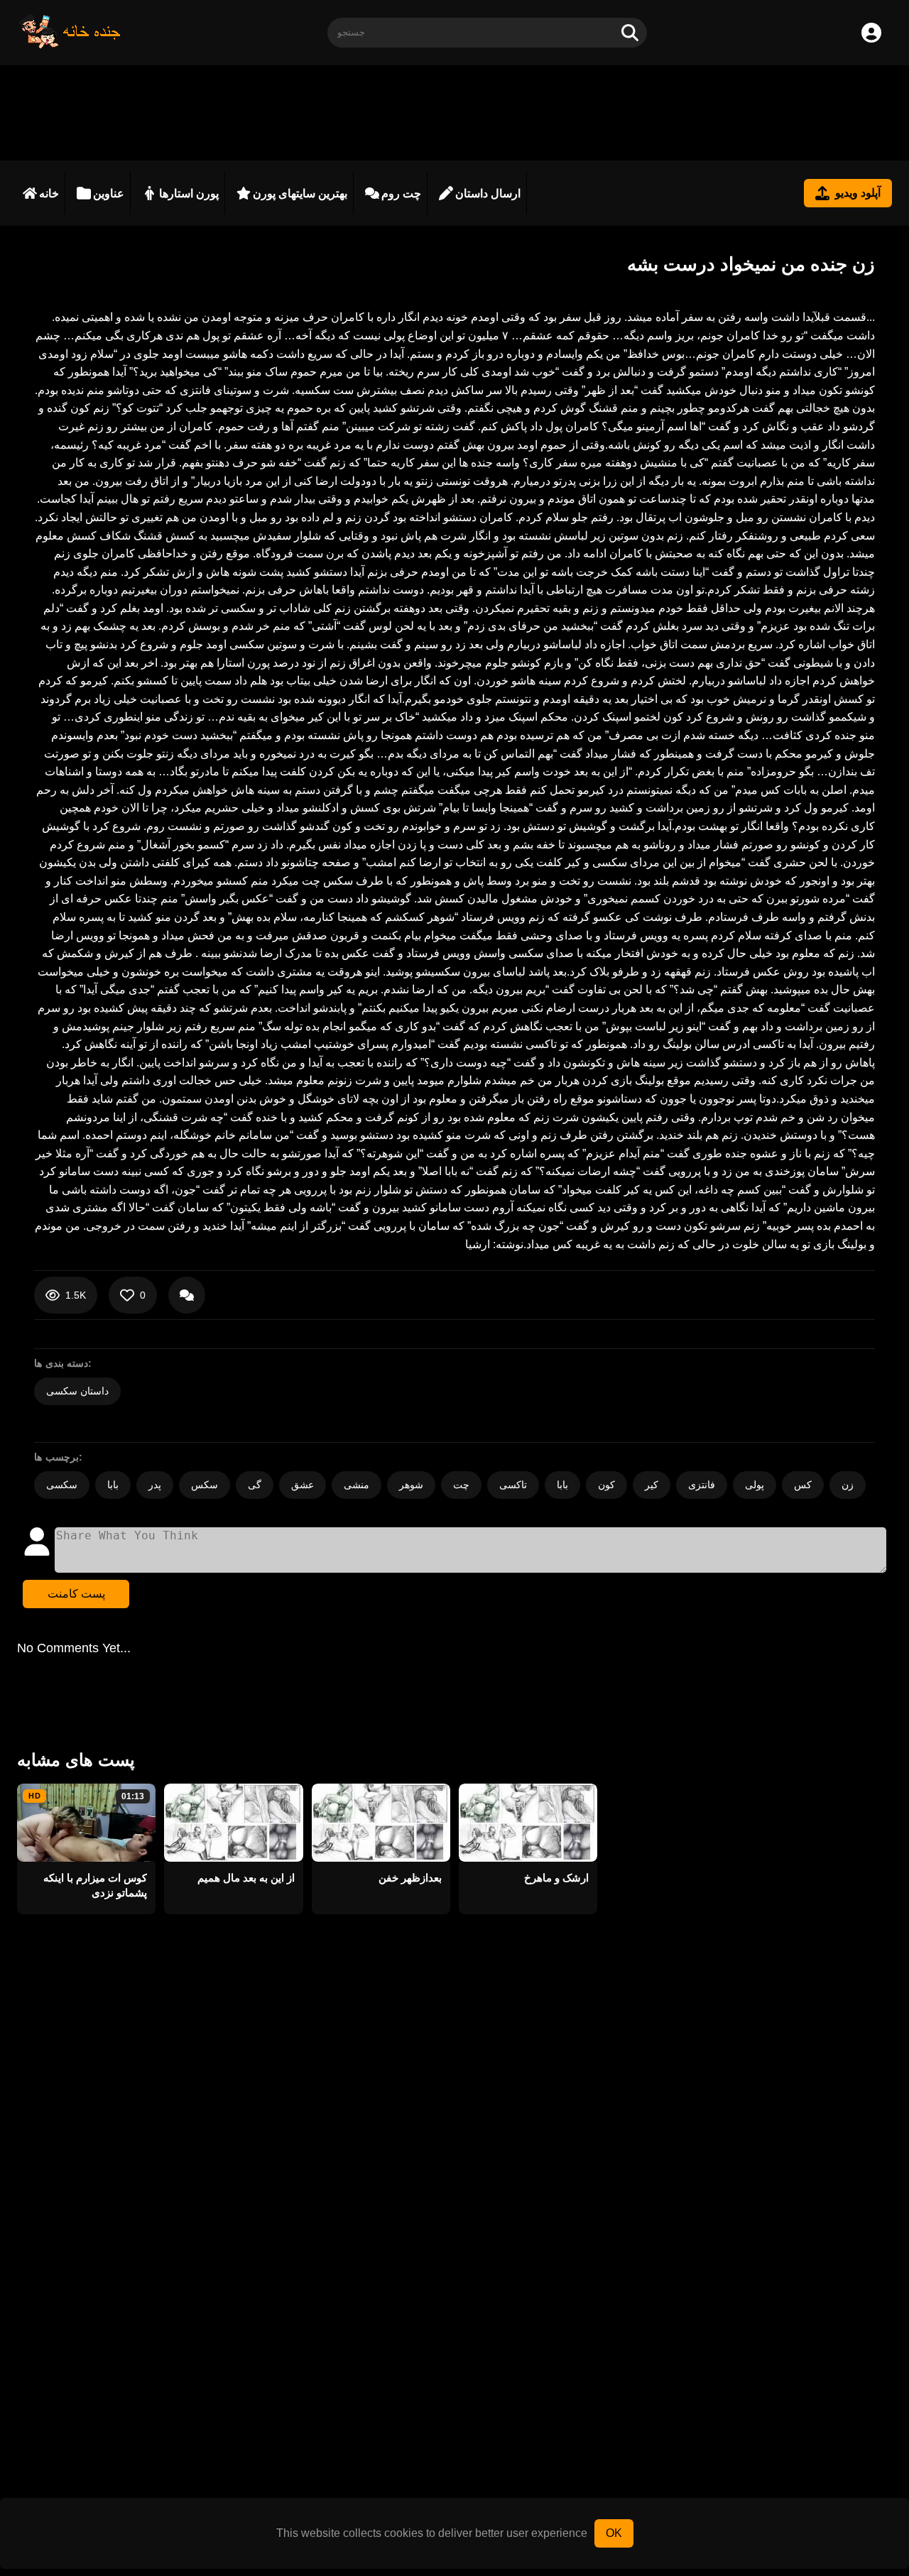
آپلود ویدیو (858, 193)
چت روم (401, 193)
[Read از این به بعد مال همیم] (233, 1823)
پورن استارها (189, 193)
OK (614, 2533)
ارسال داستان (488, 193)
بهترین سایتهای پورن (300, 193)
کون (606, 1485)
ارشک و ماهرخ (556, 1878)
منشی (356, 1485)
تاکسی (513, 1485)
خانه (49, 193)
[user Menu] (871, 33)
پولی (755, 1485)
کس (803, 1485)
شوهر (411, 1485)
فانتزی (702, 1485)
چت (461, 1485)
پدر (155, 1485)
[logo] (70, 45)
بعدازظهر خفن (410, 1878)
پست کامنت (76, 1594)
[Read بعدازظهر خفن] (381, 1823)
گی (255, 1485)
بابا (113, 1485)
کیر (652, 1485)
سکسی (62, 1485)
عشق (303, 1485)
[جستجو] (630, 33)
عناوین (109, 193)
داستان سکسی (77, 1391)
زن (848, 1485)
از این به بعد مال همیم (246, 1878)
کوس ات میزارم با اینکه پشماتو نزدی (95, 1885)
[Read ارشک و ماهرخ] (528, 1823)
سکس (205, 1485)
